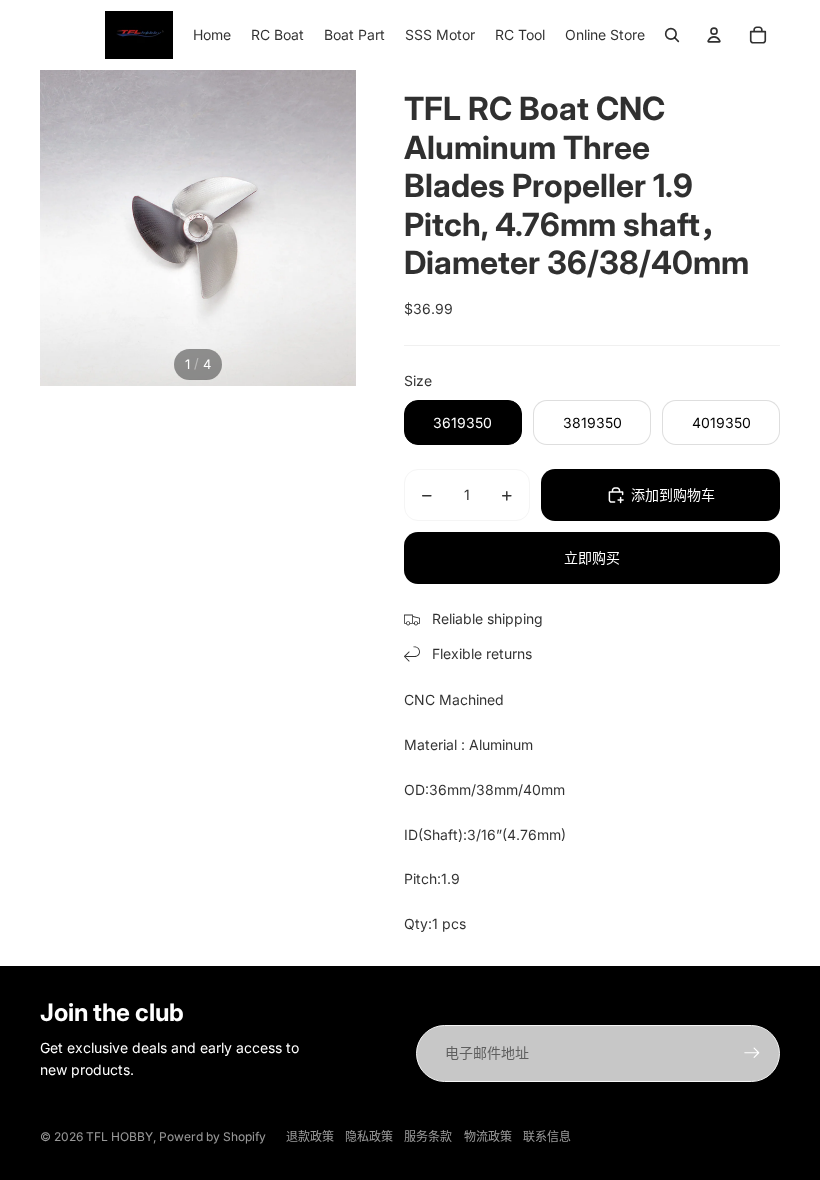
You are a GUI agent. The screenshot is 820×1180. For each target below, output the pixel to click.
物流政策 (488, 1136)
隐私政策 (369, 1136)
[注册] (752, 1053)
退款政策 (310, 1136)
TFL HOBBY (119, 1136)
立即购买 (592, 557)
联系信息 (547, 1136)
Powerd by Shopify (212, 1136)
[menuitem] (212, 35)
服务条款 (428, 1136)
